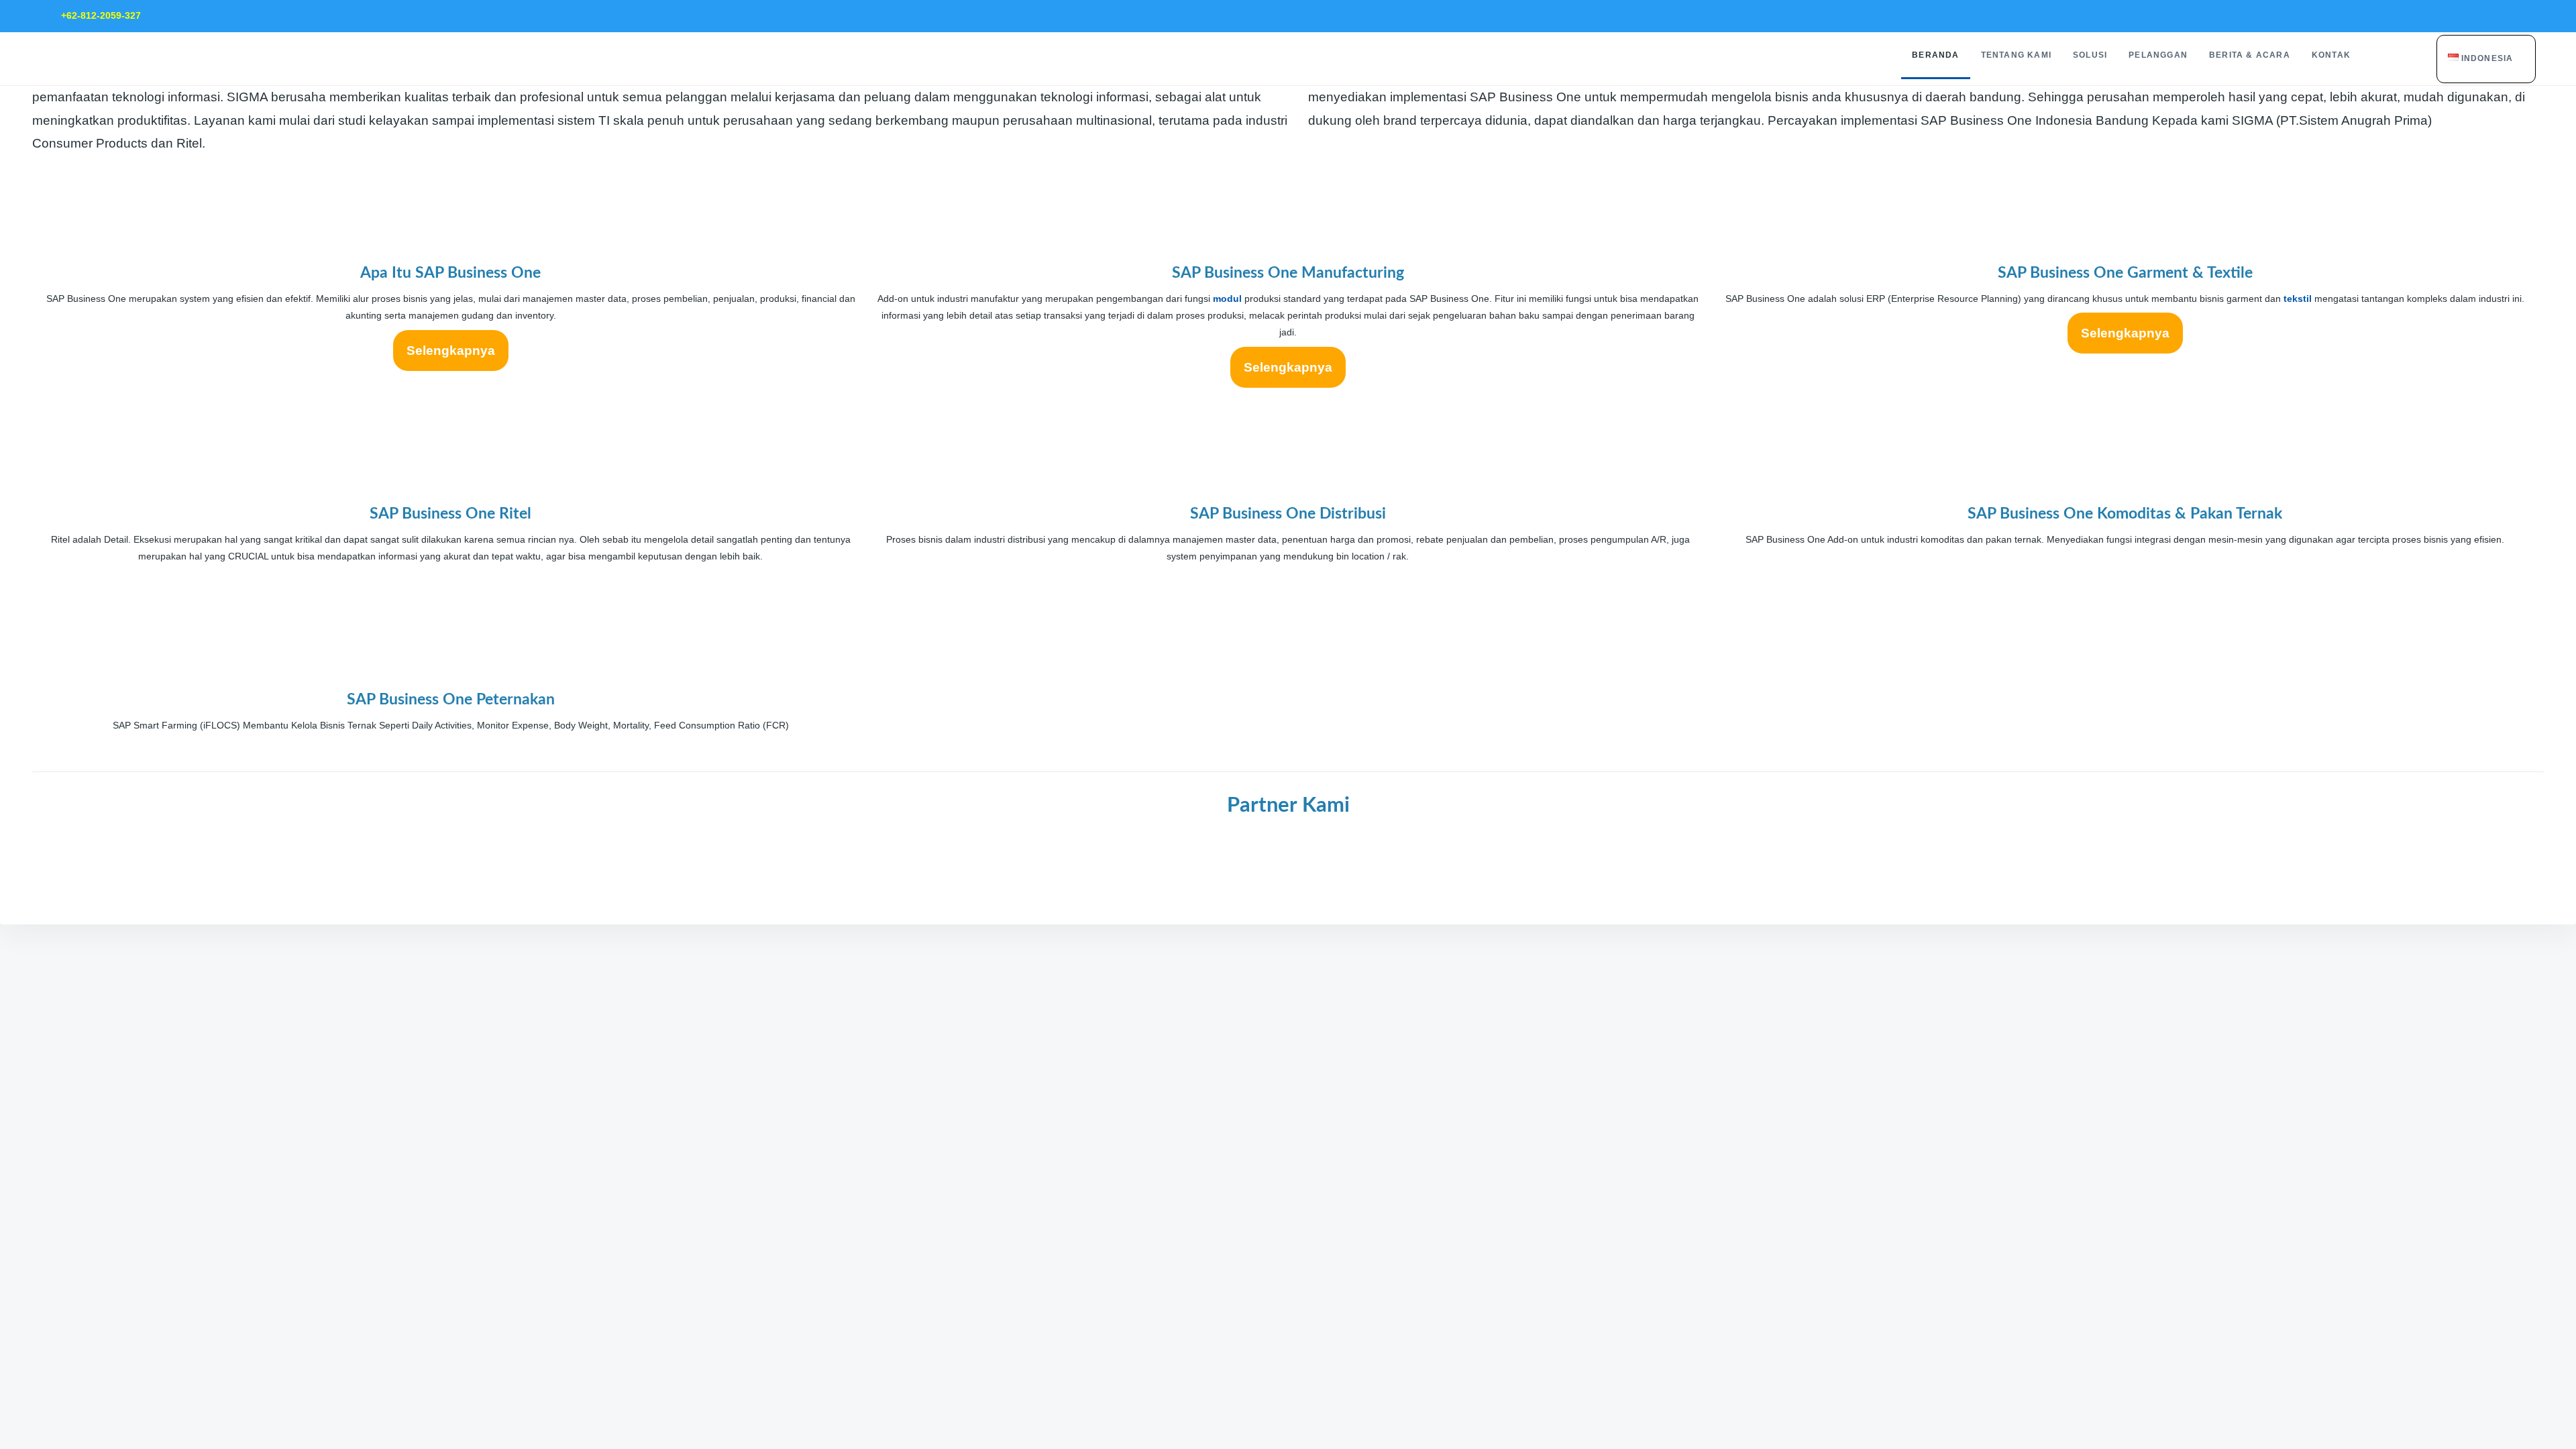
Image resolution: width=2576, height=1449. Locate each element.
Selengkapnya (451, 351)
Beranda (1935, 55)
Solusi (2090, 55)
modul (1227, 299)
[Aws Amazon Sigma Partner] (1210, 859)
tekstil (2298, 299)
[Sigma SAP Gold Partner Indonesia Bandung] (1366, 859)
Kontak (2331, 55)
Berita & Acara (2250, 55)
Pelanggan (2158, 55)
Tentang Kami (2016, 55)
